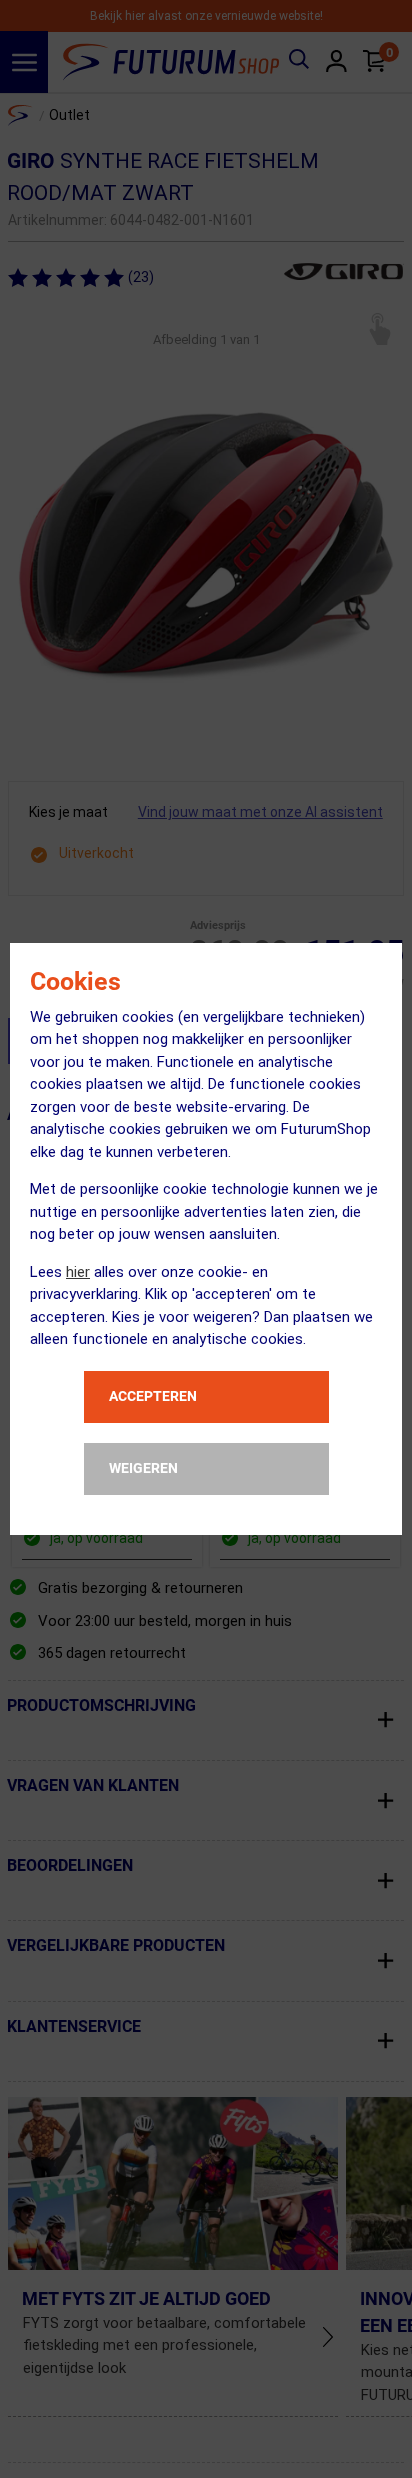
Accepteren (153, 1396)
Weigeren (143, 1468)
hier (78, 1272)
